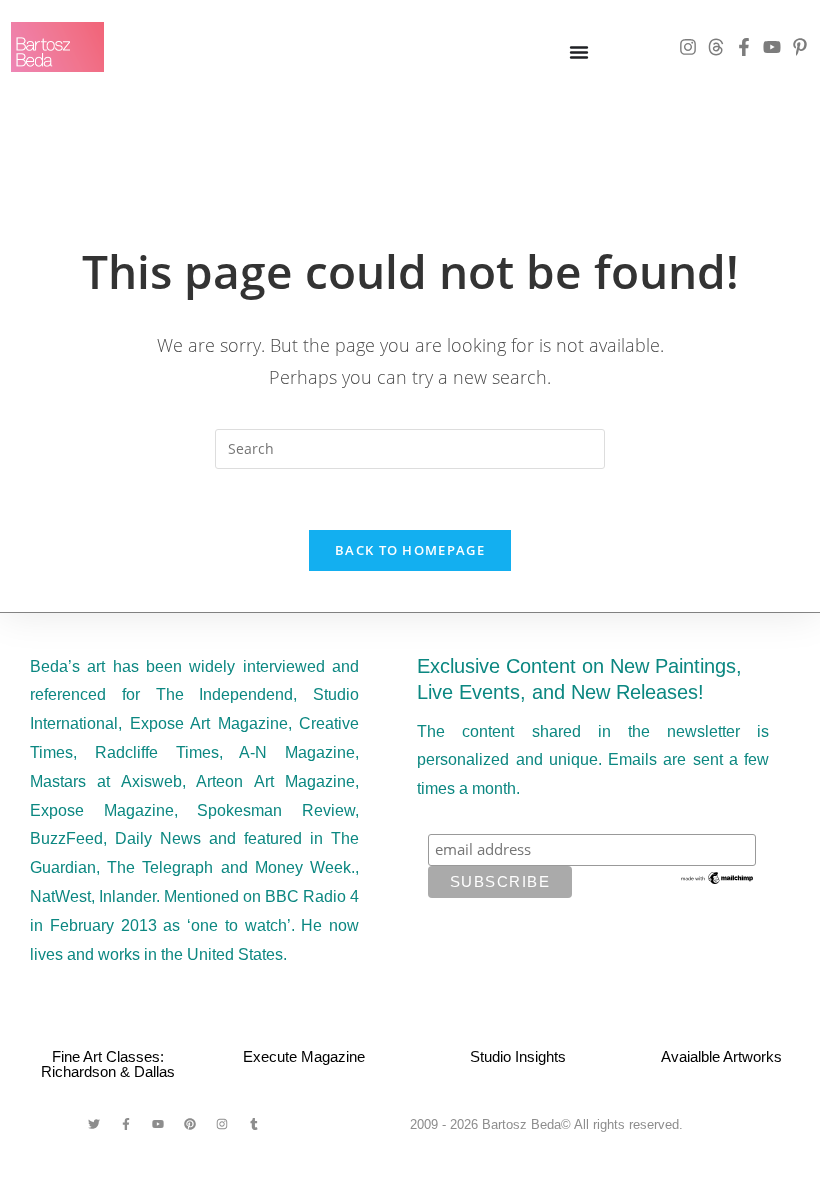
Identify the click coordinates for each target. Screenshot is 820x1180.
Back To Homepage (410, 550)
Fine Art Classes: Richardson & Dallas (108, 1064)
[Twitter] (94, 1124)
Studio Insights (518, 1056)
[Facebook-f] (744, 47)
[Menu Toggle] (579, 52)
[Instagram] (688, 47)
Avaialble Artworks (721, 1056)
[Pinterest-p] (800, 47)
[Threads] (716, 47)
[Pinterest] (190, 1124)
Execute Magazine (304, 1056)
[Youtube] (772, 47)
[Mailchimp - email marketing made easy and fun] (717, 876)
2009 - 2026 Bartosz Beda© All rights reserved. (546, 1124)
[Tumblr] (254, 1124)
